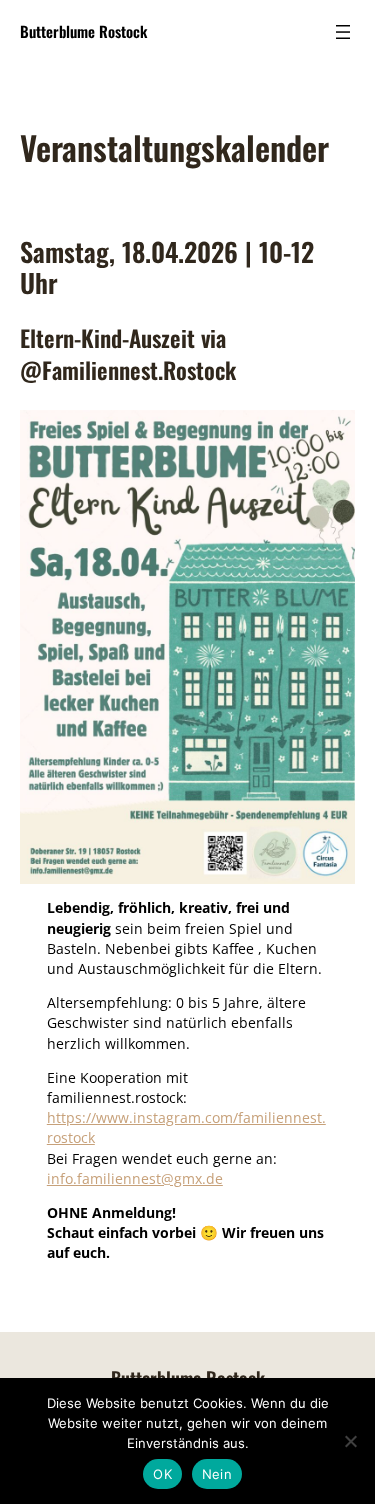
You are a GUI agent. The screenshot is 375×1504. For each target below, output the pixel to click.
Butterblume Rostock (83, 31)
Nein (217, 1474)
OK (162, 1474)
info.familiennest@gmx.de (135, 1178)
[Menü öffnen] (343, 32)
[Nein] (350, 1441)
